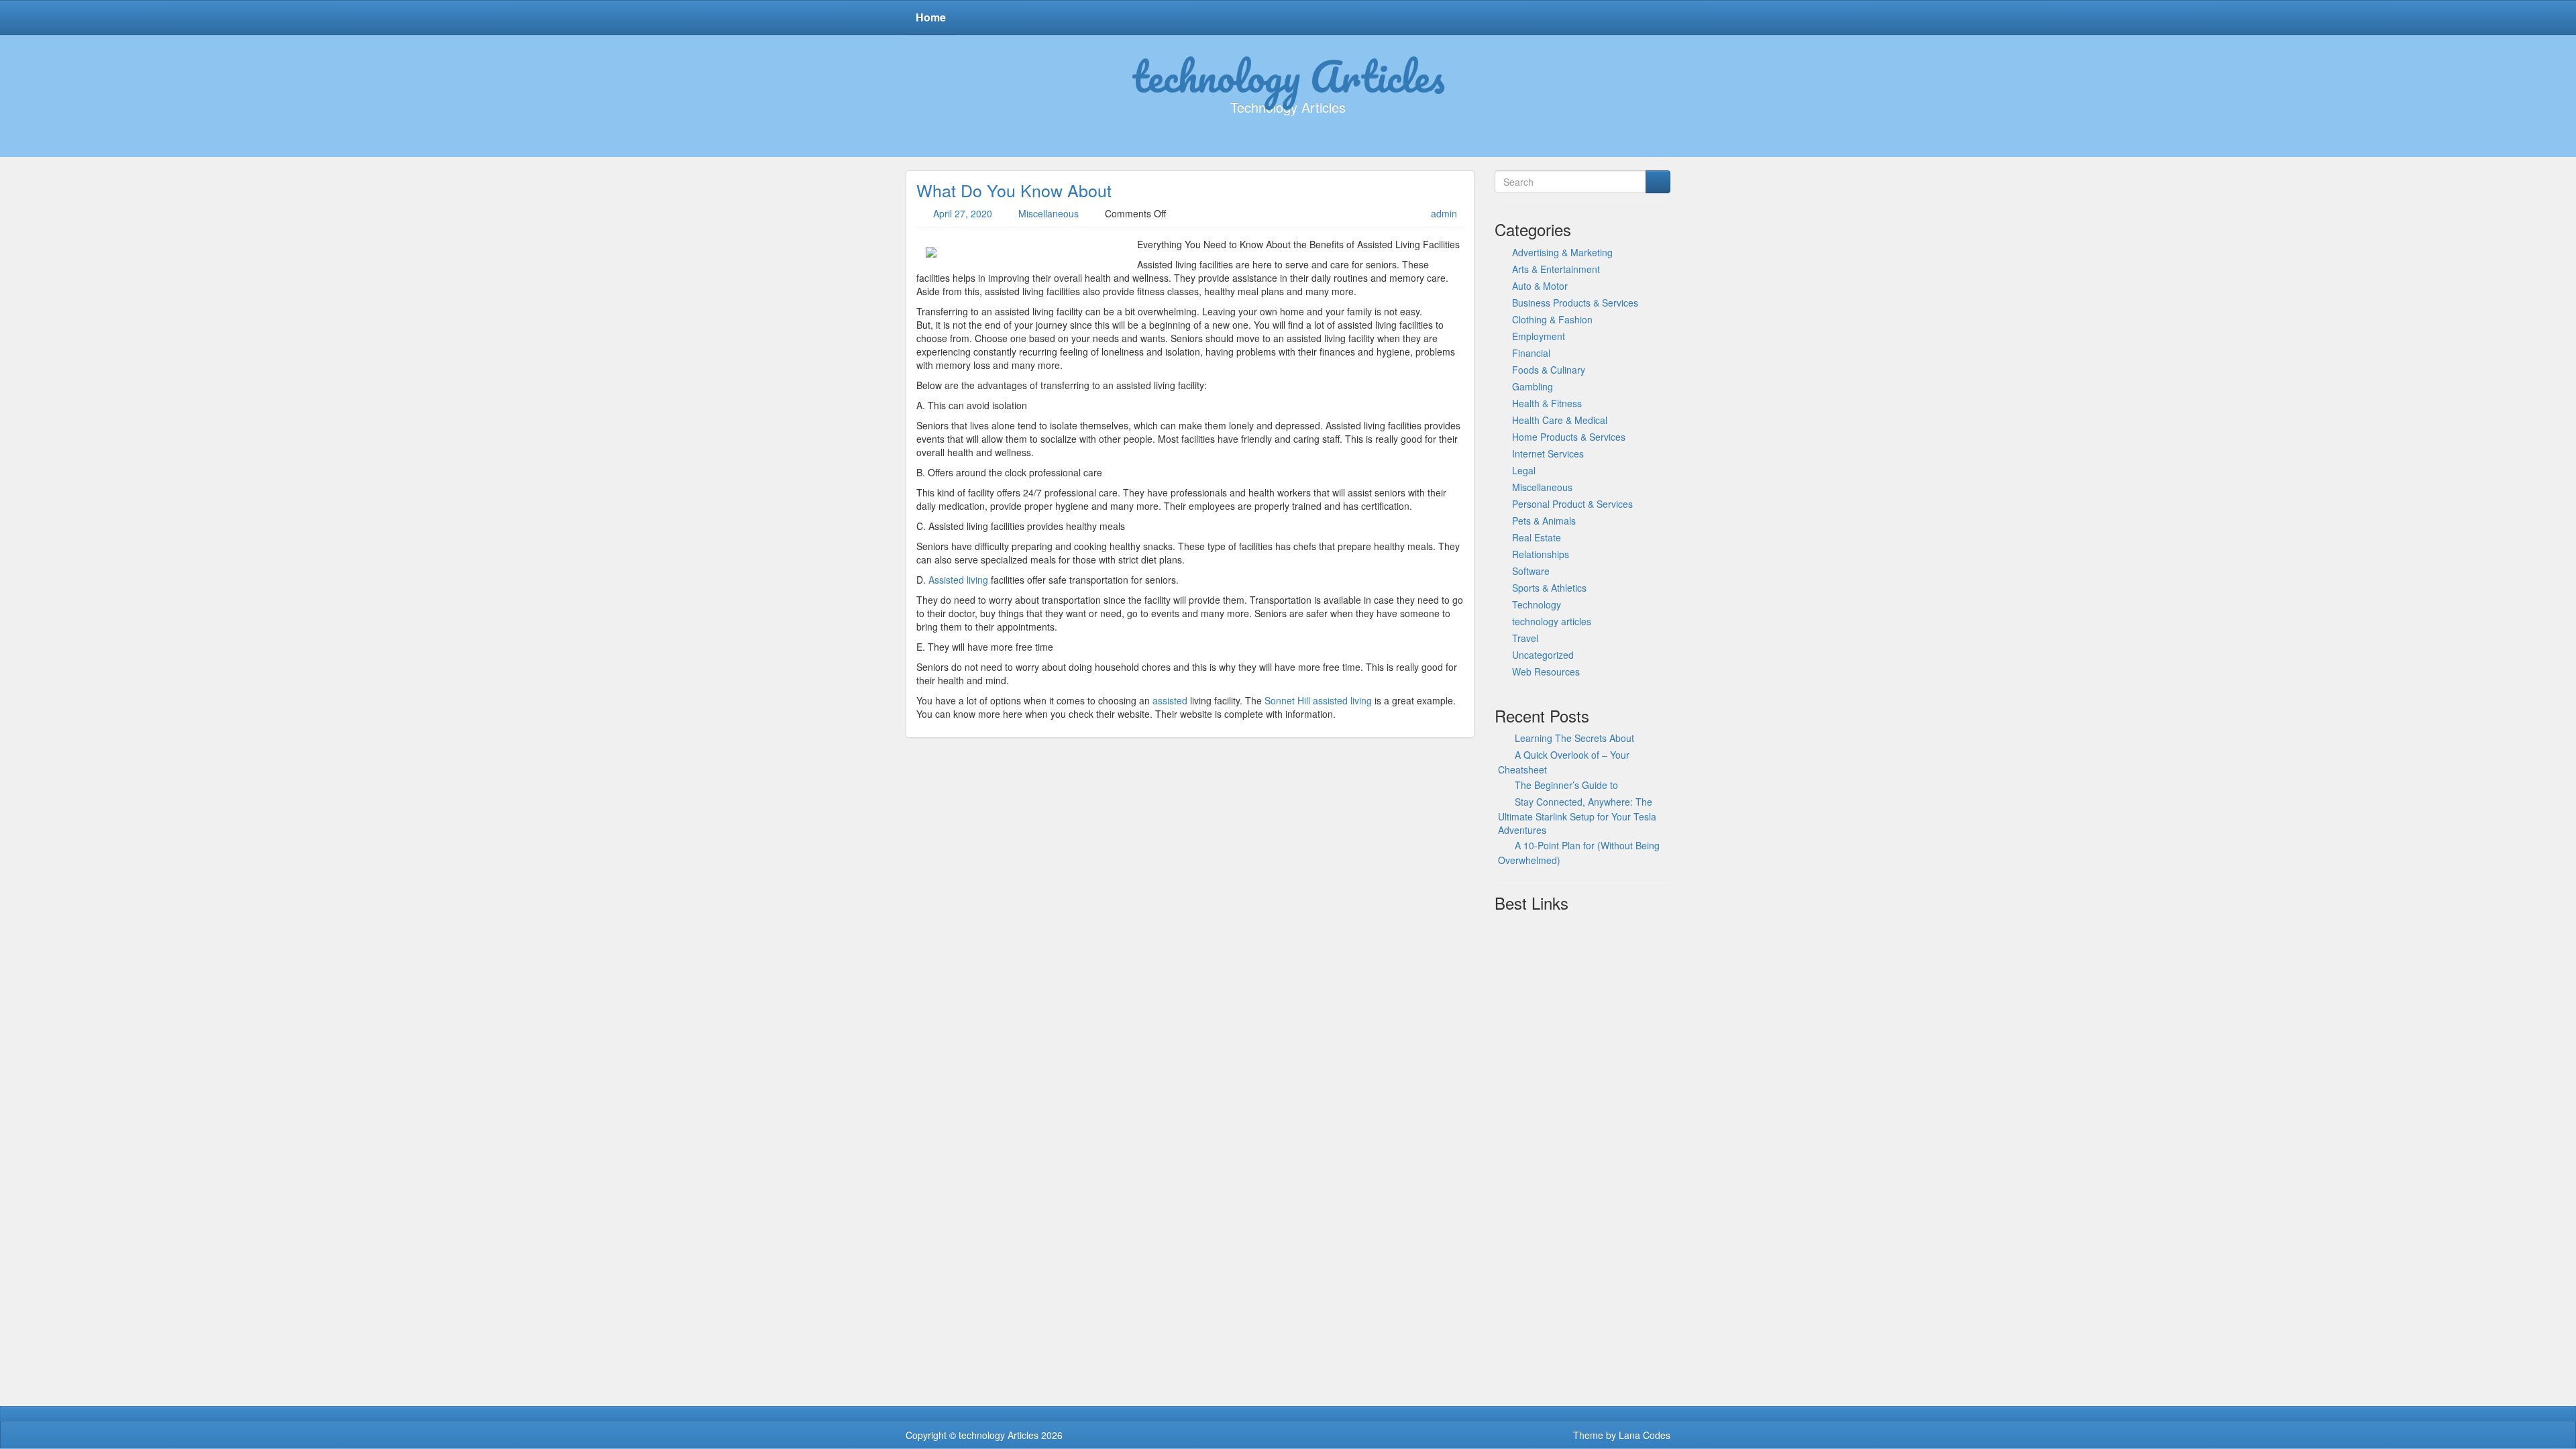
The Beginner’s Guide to (1566, 785)
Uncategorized (1543, 655)
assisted (1170, 700)
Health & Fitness (1547, 403)
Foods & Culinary (1549, 370)
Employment (1539, 336)
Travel (1525, 638)
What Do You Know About (1014, 190)
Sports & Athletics (1549, 588)
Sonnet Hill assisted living (1318, 700)
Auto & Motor (1540, 286)
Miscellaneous (1049, 213)
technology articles (1552, 621)
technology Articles (1288, 76)
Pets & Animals (1544, 521)
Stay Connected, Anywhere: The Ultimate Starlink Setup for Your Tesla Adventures (1577, 816)
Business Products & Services (1575, 303)
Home (931, 17)
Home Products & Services (1569, 437)
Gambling (1533, 386)
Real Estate (1537, 537)
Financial (1531, 353)
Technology (1537, 604)
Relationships (1541, 554)
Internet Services (1548, 453)
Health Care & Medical (1560, 420)
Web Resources (1546, 672)
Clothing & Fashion (1552, 319)
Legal (1524, 470)
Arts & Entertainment (1556, 269)
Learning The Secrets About (1574, 738)
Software (1531, 571)
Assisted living (958, 580)
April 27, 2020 (963, 213)
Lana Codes (1645, 1435)
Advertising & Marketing (1562, 252)
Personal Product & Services (1572, 504)
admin (1444, 213)
